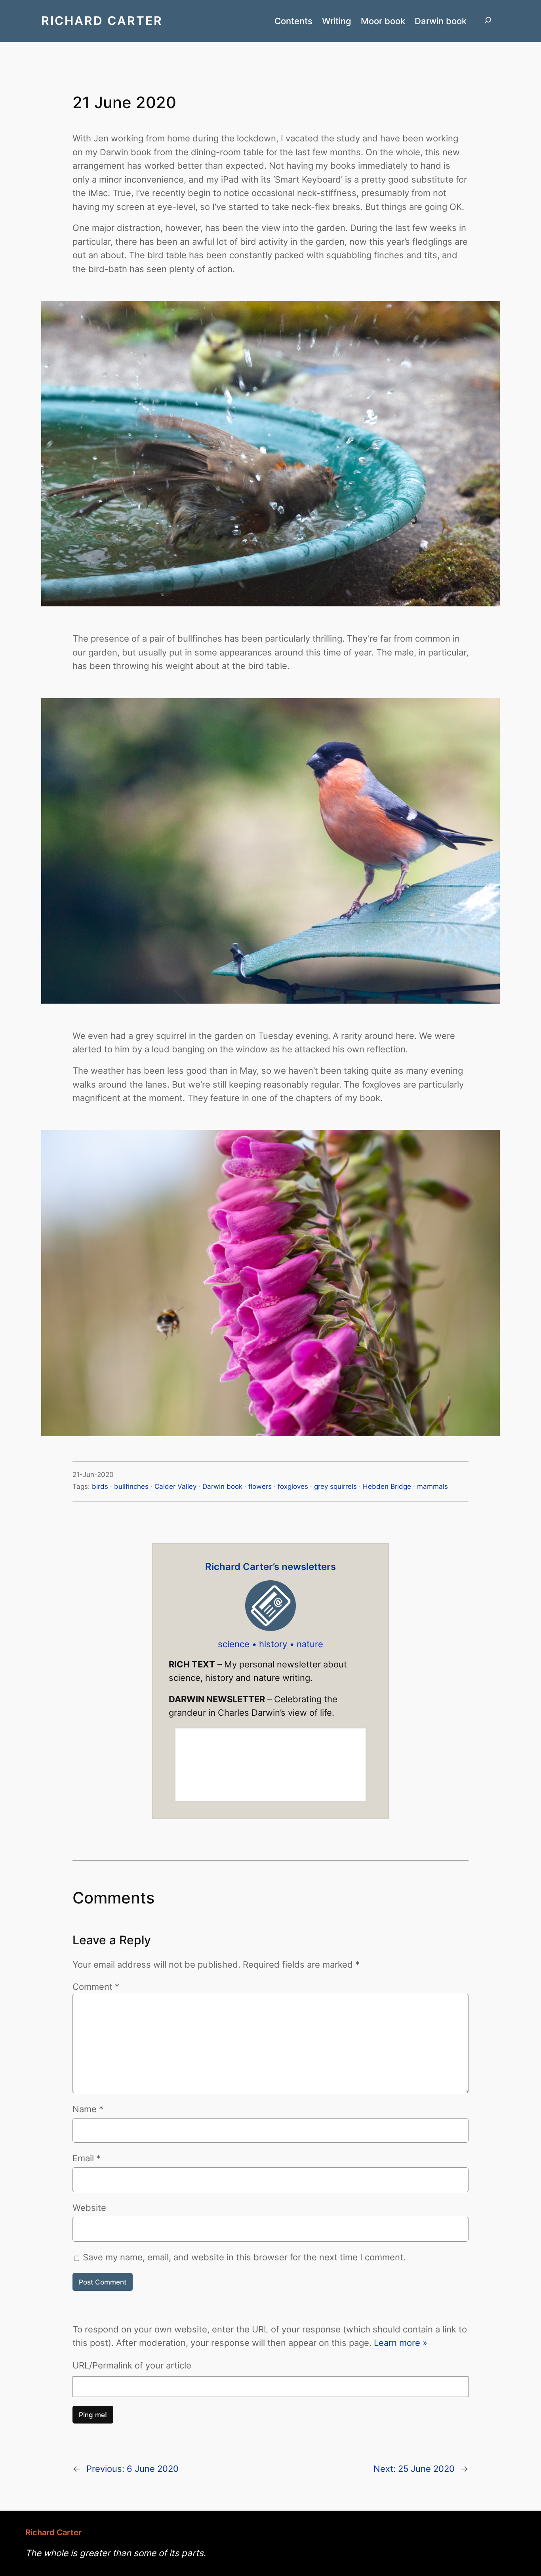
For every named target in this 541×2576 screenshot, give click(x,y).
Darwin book (222, 1486)
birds (100, 1486)
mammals (432, 1486)
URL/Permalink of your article (132, 2365)
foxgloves (293, 1486)
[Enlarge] (490, 311)
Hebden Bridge (387, 1486)
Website (89, 2207)
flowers (260, 1486)
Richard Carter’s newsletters (270, 1567)
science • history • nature (270, 1644)
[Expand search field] (488, 21)
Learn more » (401, 2343)
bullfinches (131, 1486)
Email (87, 2158)
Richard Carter (102, 21)
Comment (96, 1986)
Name (88, 2109)
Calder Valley (175, 1486)
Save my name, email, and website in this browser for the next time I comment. (244, 2257)
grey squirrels (335, 1486)
